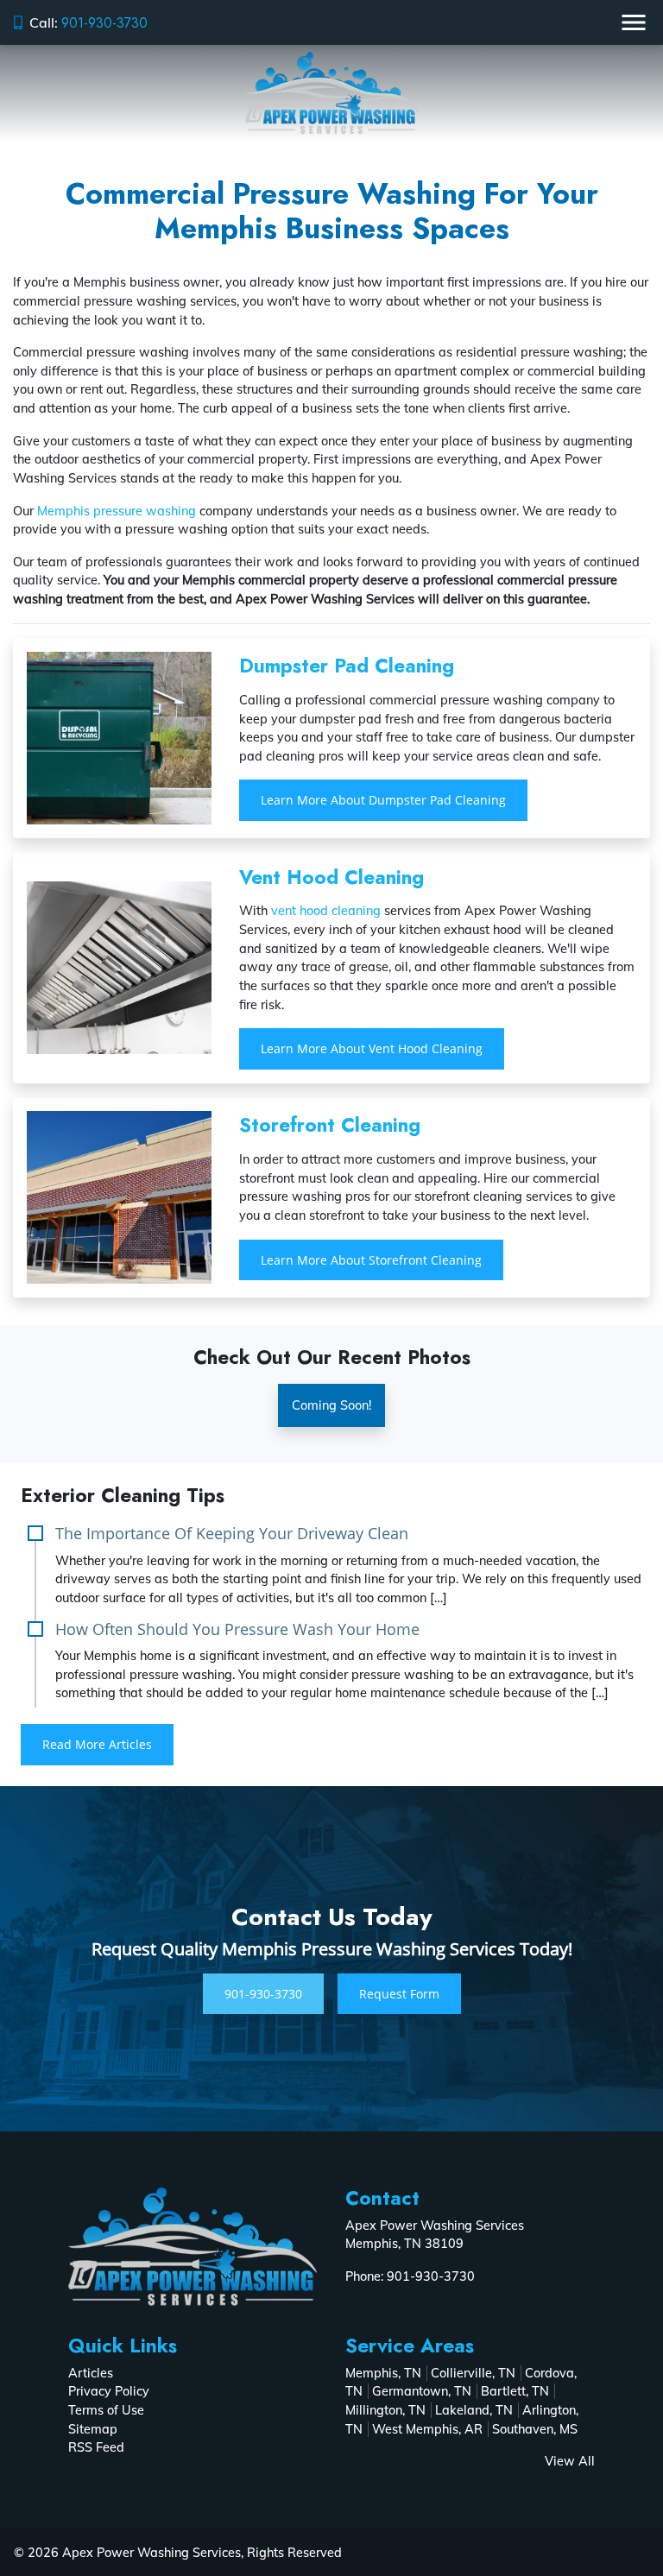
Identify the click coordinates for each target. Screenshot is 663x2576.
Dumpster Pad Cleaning (347, 666)
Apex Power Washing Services (152, 2553)
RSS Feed (96, 2447)
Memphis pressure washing (117, 511)
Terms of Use (106, 2410)
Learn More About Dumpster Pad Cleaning (383, 800)
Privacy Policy (109, 2391)
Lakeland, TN (474, 2410)
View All (570, 2461)
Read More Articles (97, 1744)
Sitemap (93, 2429)
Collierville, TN (473, 2373)
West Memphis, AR (427, 2429)
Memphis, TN (383, 2373)
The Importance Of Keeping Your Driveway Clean (232, 1533)
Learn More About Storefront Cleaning (371, 1260)
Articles (91, 2373)
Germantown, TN (422, 2391)
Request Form (399, 1994)
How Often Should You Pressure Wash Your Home (237, 1629)
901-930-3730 (104, 23)
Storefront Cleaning (330, 1125)
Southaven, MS (535, 2429)
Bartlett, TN (515, 2391)
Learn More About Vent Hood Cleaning (372, 1048)
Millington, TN (385, 2410)
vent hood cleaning (326, 911)
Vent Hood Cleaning (331, 877)
